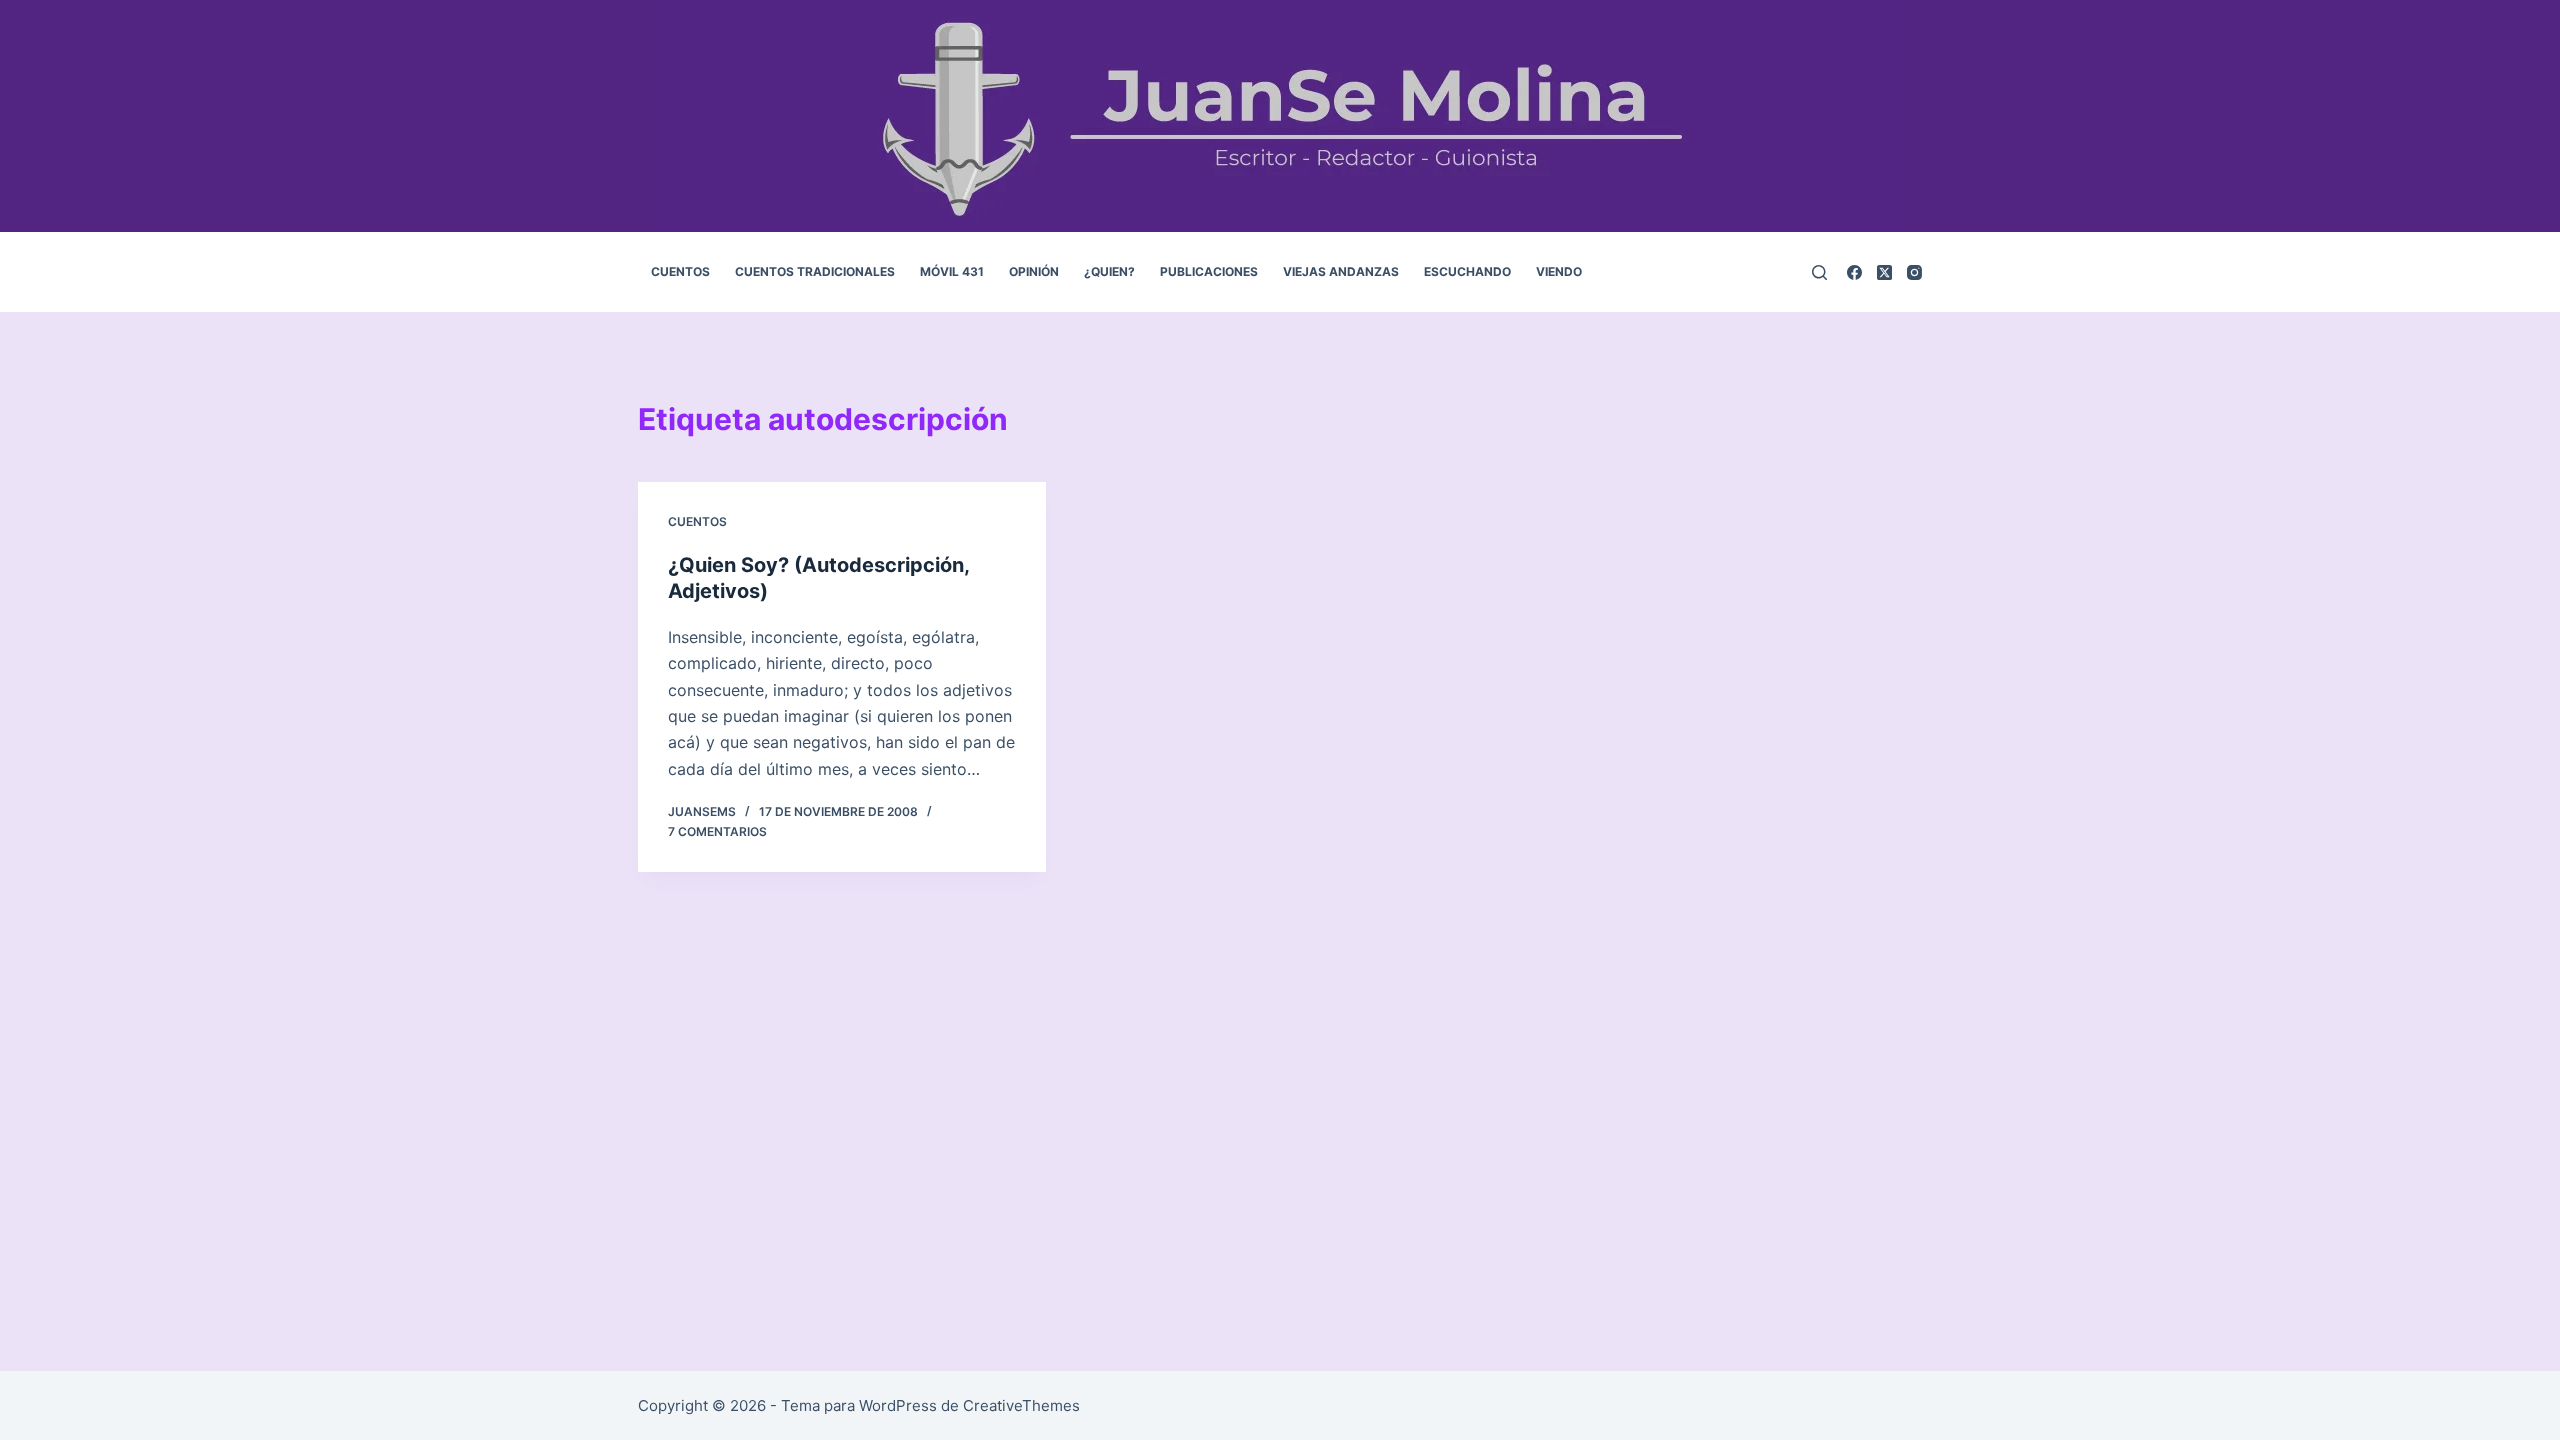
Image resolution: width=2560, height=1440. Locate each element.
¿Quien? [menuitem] (1109, 271)
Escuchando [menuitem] (1467, 271)
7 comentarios (717, 831)
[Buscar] (1819, 272)
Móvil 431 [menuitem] (952, 271)
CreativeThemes (1021, 1405)
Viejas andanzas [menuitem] (1341, 271)
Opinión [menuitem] (1034, 271)
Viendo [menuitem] (1559, 271)
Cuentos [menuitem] (680, 271)
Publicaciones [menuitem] (1209, 271)
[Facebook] (1854, 272)
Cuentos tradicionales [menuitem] (815, 271)
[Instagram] (1914, 272)
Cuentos (697, 521)
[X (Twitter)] (1884, 272)
